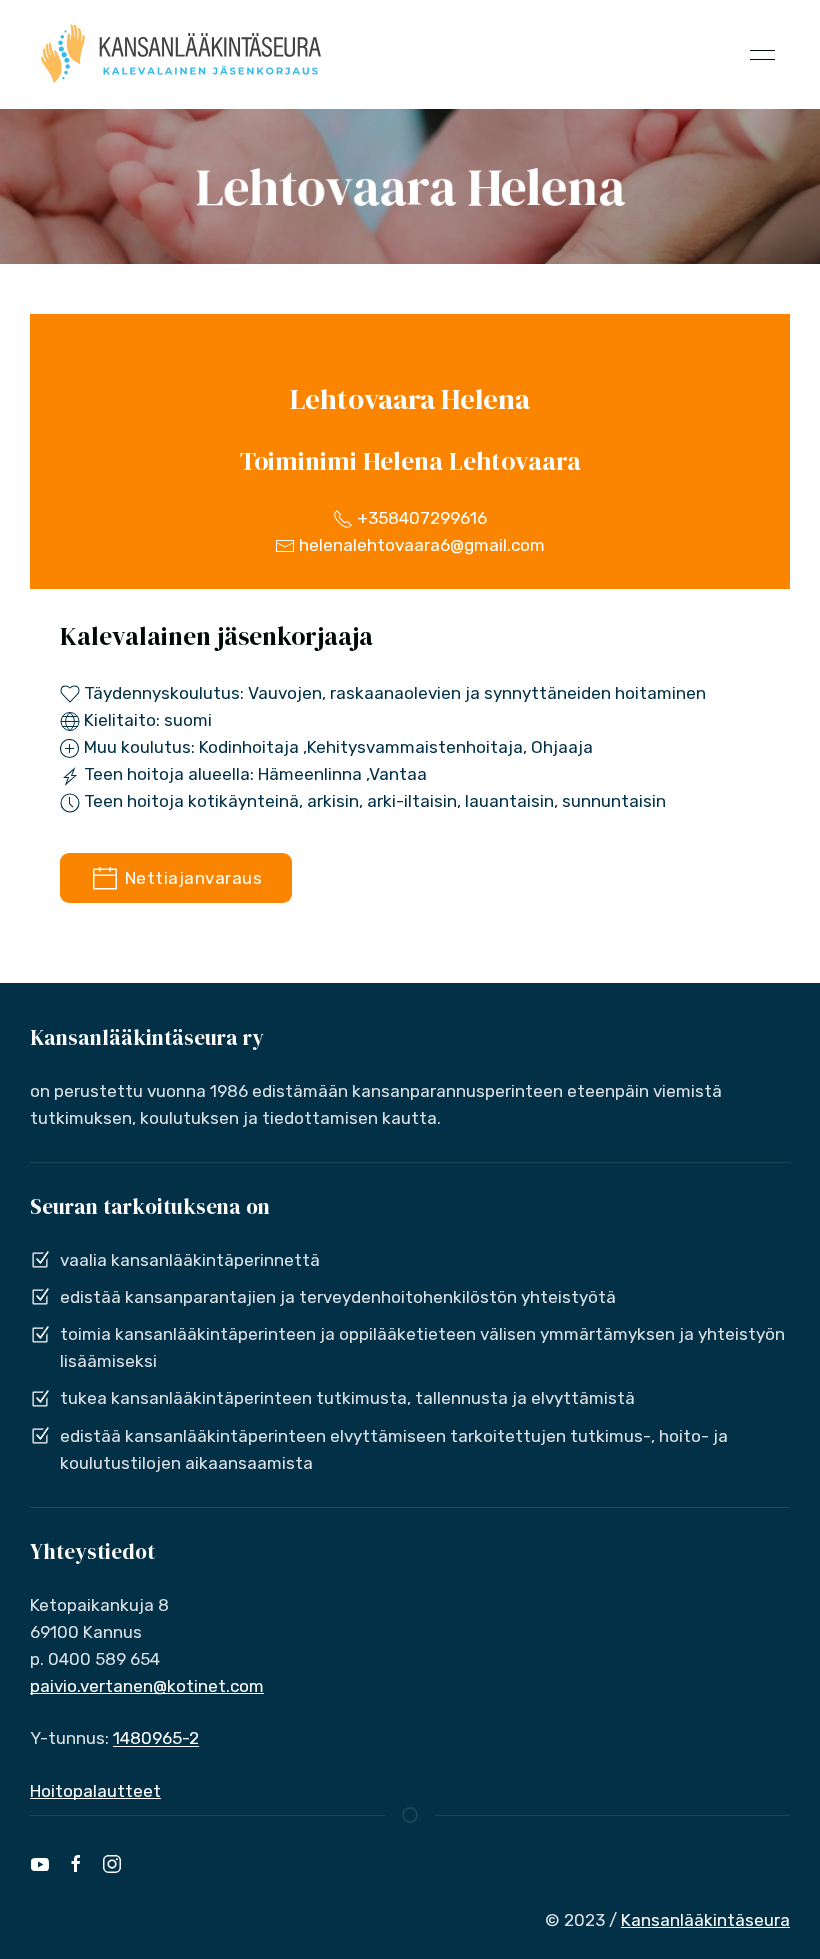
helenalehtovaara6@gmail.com (420, 545)
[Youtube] (40, 1864)
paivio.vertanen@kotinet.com (147, 1686)
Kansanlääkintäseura (705, 1920)
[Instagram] (112, 1864)
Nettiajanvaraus (191, 878)
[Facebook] (76, 1864)
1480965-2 (156, 1738)
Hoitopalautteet (95, 1791)
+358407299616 (420, 518)
